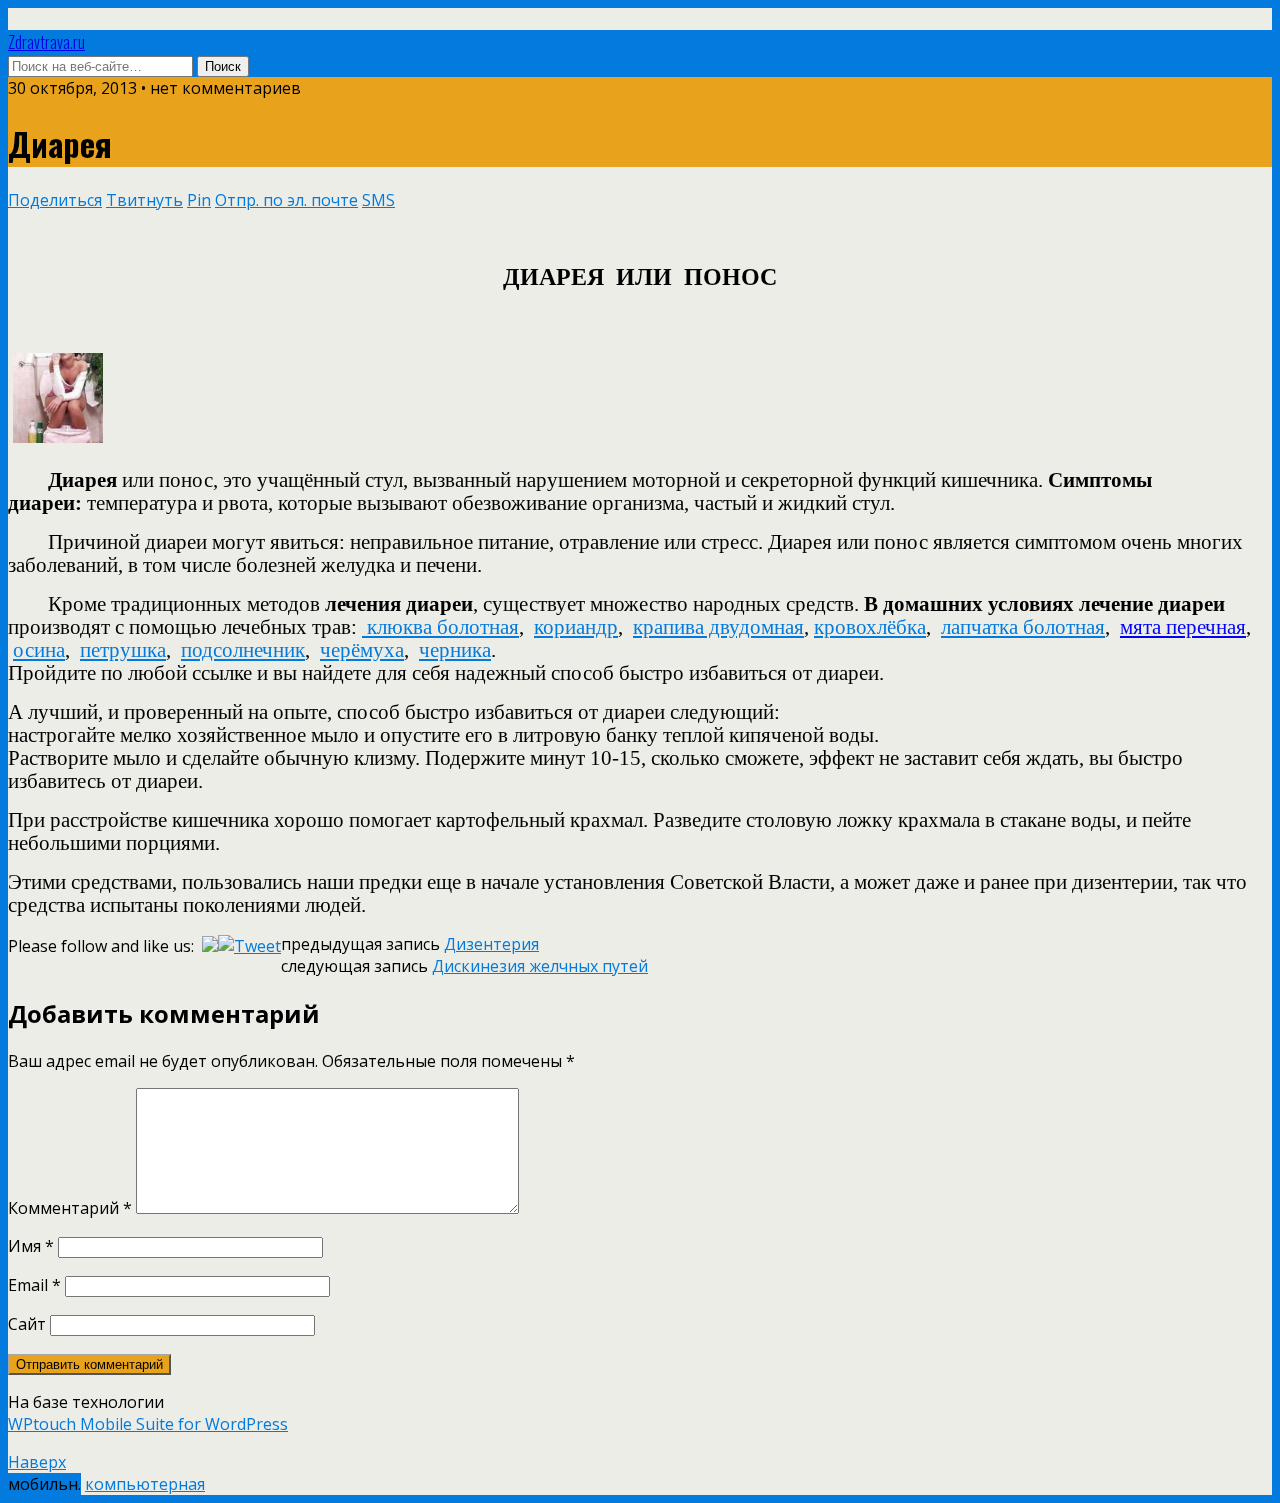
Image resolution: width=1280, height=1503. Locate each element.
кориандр (576, 627)
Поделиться (55, 200)
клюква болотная (443, 627)
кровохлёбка (870, 627)
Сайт (27, 1324)
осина (39, 650)
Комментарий (70, 1208)
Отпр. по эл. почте (286, 200)
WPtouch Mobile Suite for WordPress (148, 1424)
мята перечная (1183, 627)
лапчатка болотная (1023, 627)
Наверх (37, 1462)
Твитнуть (144, 200)
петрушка (123, 650)
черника (455, 650)
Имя (31, 1246)
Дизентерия (491, 944)
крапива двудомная (718, 627)
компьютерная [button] (145, 1484)
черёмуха (362, 650)
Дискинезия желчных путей (540, 966)
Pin (199, 200)
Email (34, 1285)
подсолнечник (243, 650)
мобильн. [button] (44, 1484)
